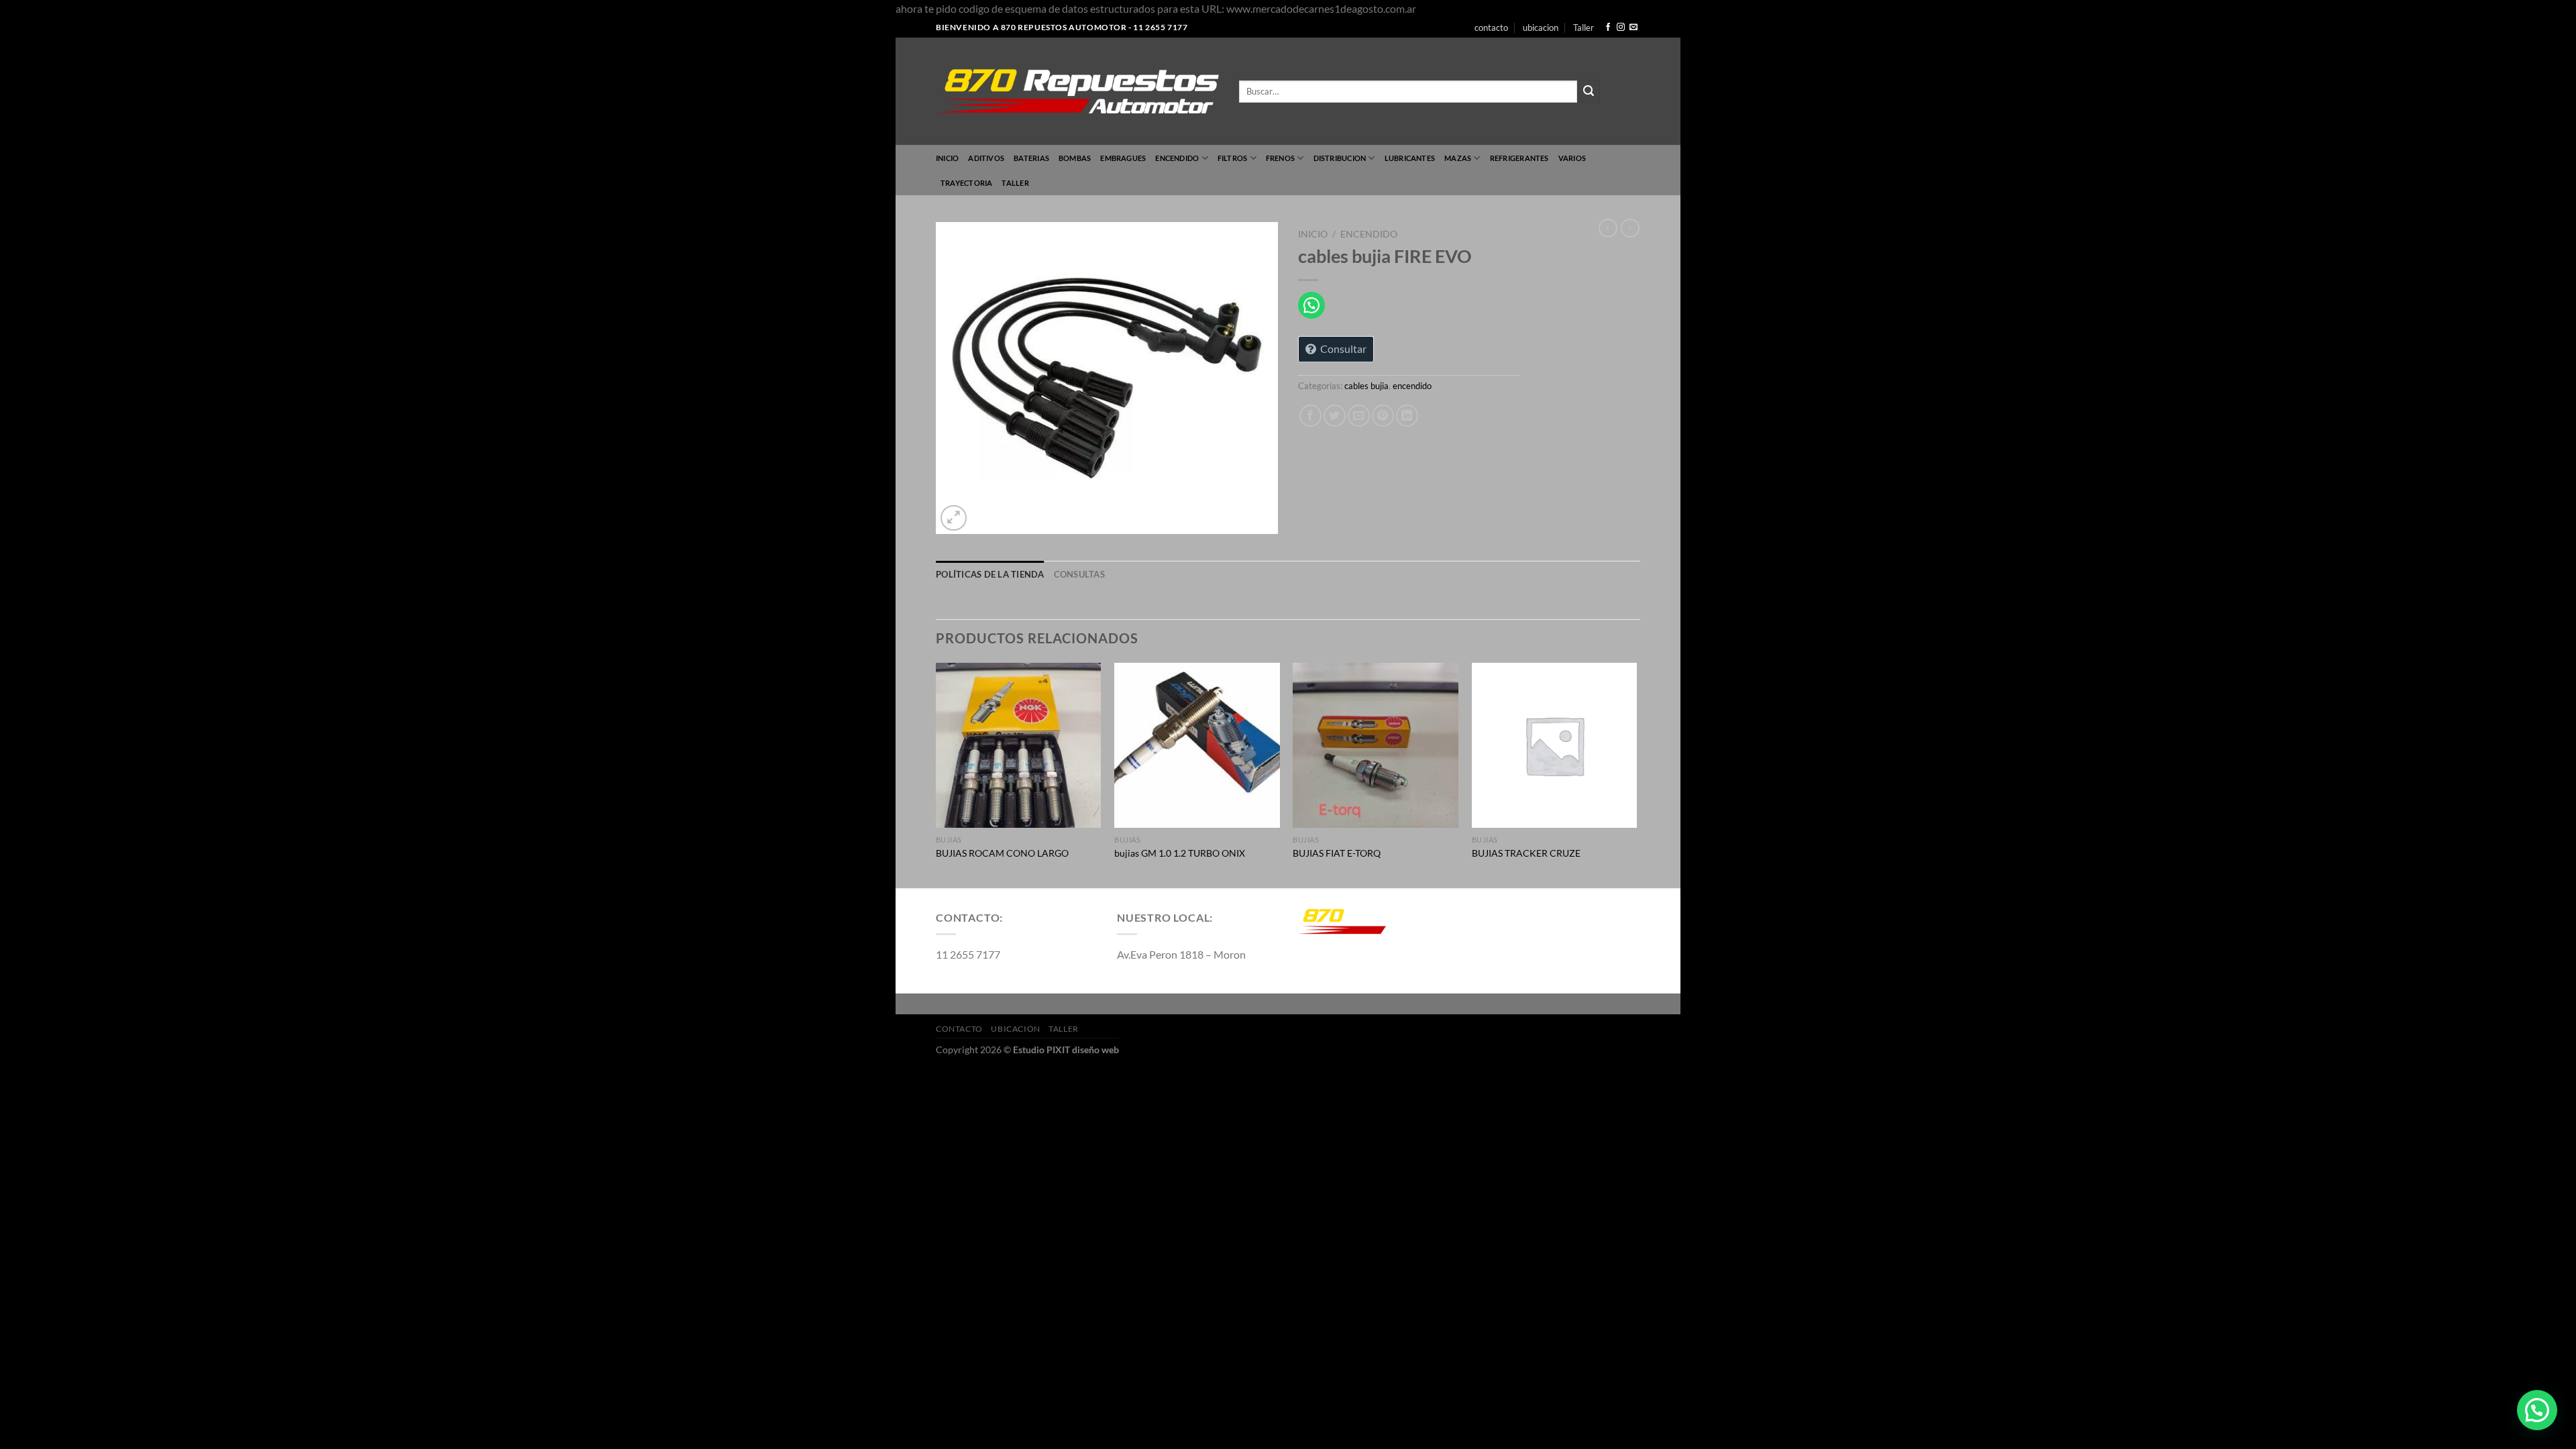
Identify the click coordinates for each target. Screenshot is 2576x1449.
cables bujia (1366, 386)
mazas (1458, 158)
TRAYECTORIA (966, 183)
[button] (2537, 1410)
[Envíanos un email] (1633, 28)
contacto (1491, 28)
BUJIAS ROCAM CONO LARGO (1002, 853)
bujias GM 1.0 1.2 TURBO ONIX (1180, 853)
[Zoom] (954, 518)
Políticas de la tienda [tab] (990, 574)
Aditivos (986, 158)
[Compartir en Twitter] (1335, 416)
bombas (1075, 158)
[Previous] (936, 774)
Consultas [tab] (1079, 574)
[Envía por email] (1359, 416)
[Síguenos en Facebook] (1608, 28)
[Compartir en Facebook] (1310, 416)
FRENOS (1280, 158)
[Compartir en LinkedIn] (1407, 416)
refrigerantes (1519, 158)
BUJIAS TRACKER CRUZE (1526, 853)
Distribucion (1340, 158)
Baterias (1031, 158)
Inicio (947, 158)
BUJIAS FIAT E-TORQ (1337, 853)
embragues (1123, 158)
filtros (1233, 158)
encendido (1177, 158)
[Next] (1636, 774)
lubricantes (1410, 158)
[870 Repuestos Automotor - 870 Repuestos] (1077, 91)
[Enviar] (1589, 91)
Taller (1584, 28)
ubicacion (1541, 28)
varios (1572, 158)
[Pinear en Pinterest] (1383, 416)
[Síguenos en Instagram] (1621, 28)
